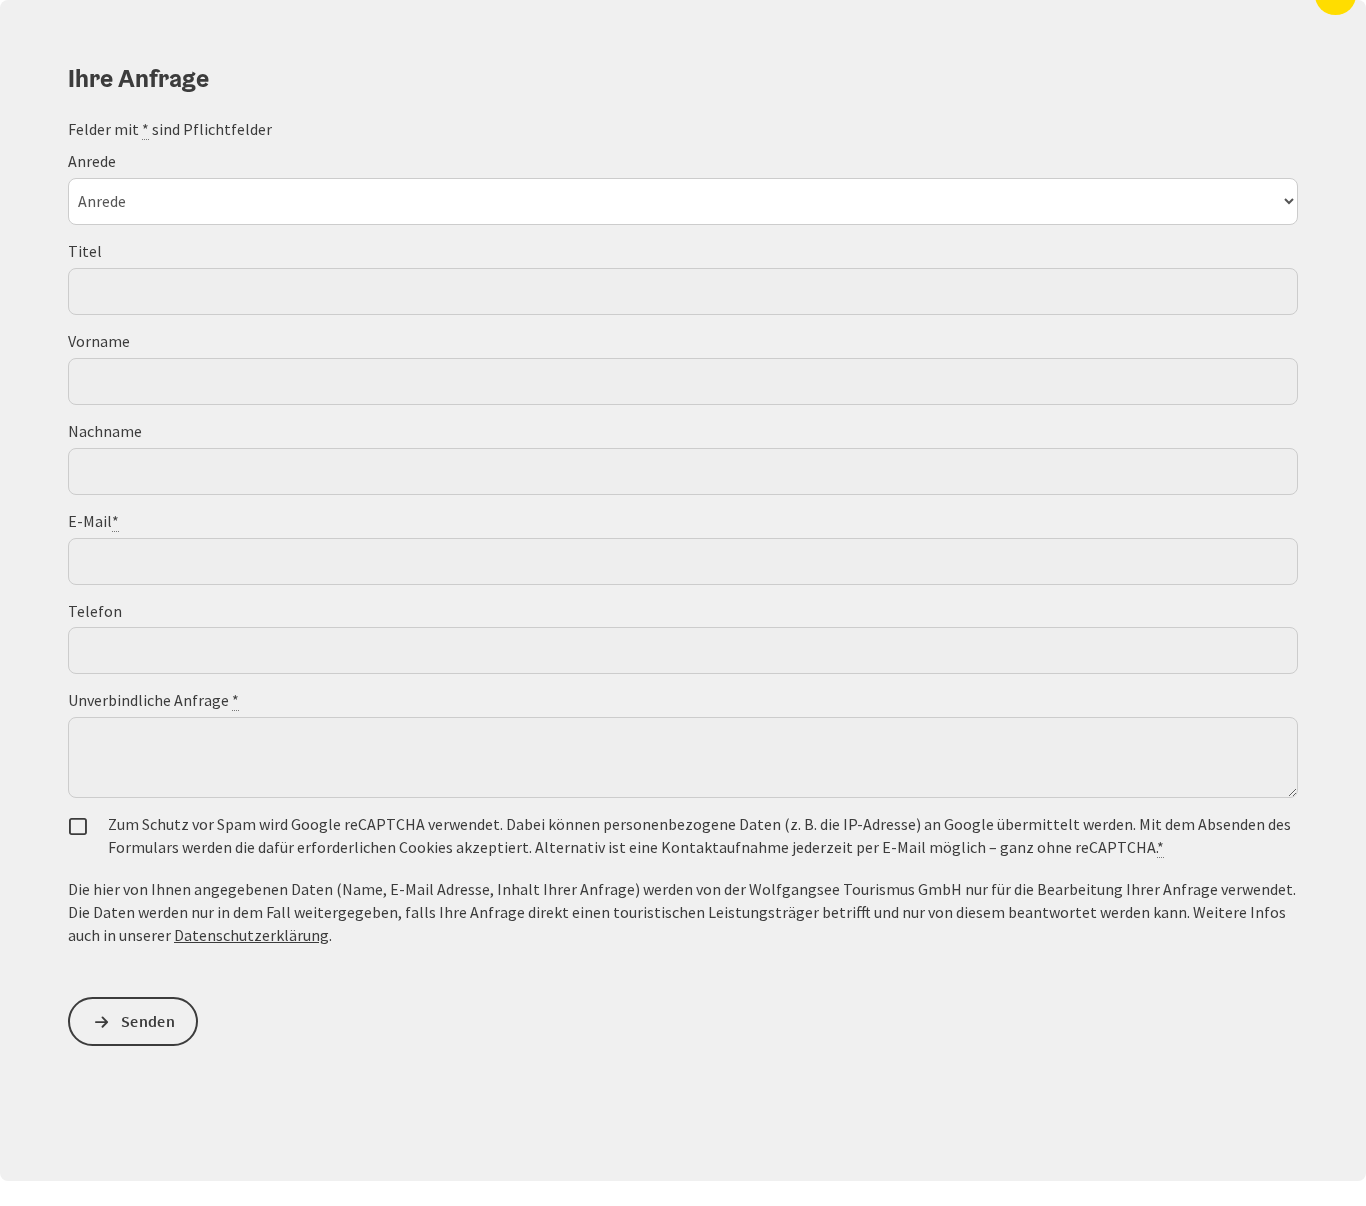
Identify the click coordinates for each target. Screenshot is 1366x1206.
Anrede (92, 161)
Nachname (105, 431)
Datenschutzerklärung (251, 935)
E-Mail (93, 521)
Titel (85, 251)
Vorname (99, 341)
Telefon (95, 611)
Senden (148, 1021)
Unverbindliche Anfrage (153, 700)
